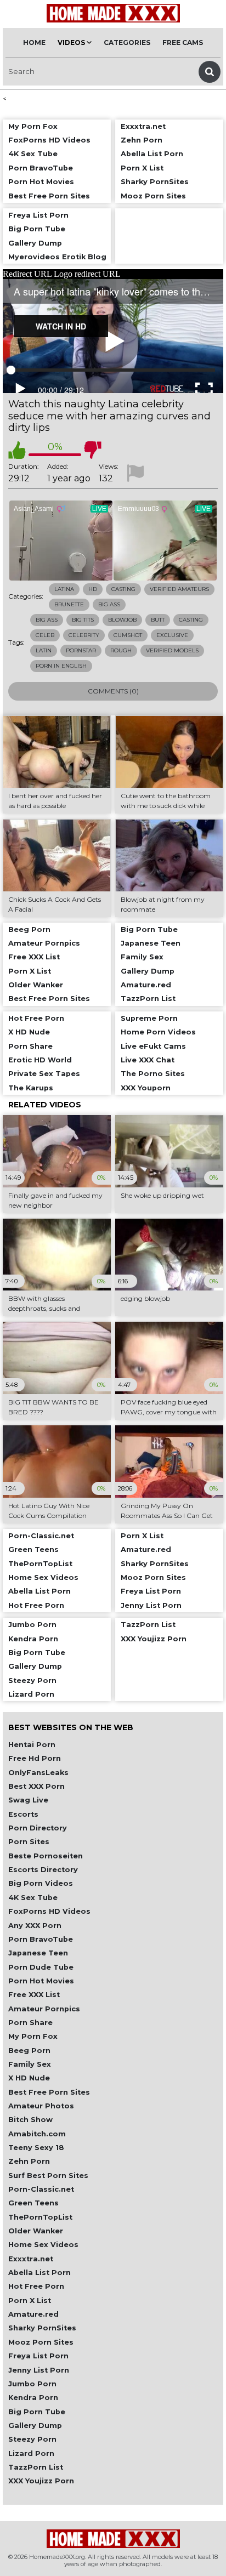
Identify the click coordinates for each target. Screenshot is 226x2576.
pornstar (81, 650)
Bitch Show (30, 2120)
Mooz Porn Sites (41, 2342)
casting (191, 620)
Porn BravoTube (41, 1939)
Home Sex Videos (43, 2245)
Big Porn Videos (41, 1883)
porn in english (61, 666)
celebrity (84, 635)
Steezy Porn (32, 2439)
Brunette (69, 604)
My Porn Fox (33, 2036)
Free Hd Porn (35, 1758)
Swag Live (28, 1800)
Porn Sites (29, 1842)
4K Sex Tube (33, 1898)
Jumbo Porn (32, 2384)
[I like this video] (17, 450)
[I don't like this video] (93, 450)
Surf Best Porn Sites (48, 2176)
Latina (64, 589)
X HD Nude (29, 2078)
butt (158, 620)
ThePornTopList (40, 2217)
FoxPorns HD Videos (49, 1911)
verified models (172, 650)
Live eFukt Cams (153, 1046)
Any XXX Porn (35, 1926)
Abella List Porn (39, 2273)
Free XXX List (34, 1995)
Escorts (23, 1814)
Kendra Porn (33, 2398)
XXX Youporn (146, 1088)
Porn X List (30, 2301)
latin (44, 650)
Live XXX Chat (148, 1060)
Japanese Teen (38, 1953)
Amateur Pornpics (44, 2009)
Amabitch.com (37, 2134)
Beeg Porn (29, 2051)
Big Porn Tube (37, 2412)
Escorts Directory (43, 1870)
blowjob (122, 620)
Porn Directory (38, 1828)
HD (93, 589)
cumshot (128, 635)
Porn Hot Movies (41, 1981)
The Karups (31, 1088)
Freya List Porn (38, 2356)
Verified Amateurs (179, 589)
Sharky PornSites (42, 2328)
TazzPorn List (36, 2467)
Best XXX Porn (36, 1786)
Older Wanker (36, 2231)
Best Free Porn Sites (49, 2092)
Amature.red (33, 2314)
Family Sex (30, 2064)
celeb (45, 635)
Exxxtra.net (31, 2259)
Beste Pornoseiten (46, 1856)
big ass (47, 620)
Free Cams (183, 42)
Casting (123, 589)
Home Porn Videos (158, 1032)
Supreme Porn (149, 1018)
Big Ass (109, 604)
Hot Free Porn (36, 2286)
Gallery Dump (35, 2426)
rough (121, 650)
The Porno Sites (153, 1074)
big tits (83, 620)
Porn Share (30, 2023)
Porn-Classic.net (41, 2189)
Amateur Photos (41, 2106)
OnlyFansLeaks (38, 1773)
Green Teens (33, 2203)
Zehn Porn (29, 2161)
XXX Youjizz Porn (41, 2481)
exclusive (172, 635)
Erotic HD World (40, 1060)
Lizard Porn (31, 2453)
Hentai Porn (32, 1745)
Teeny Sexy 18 (36, 2148)
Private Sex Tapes (44, 1074)
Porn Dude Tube (41, 1967)
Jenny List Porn (39, 2370)
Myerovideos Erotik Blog (57, 257)
